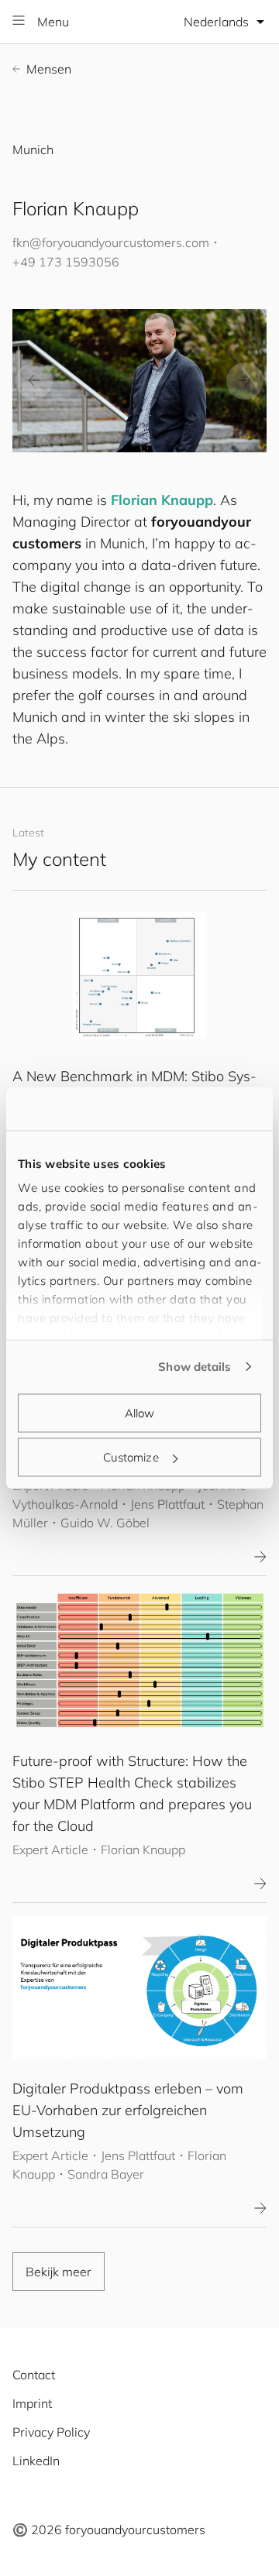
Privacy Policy (51, 2432)
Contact (34, 2375)
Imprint (32, 2403)
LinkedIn (36, 2461)
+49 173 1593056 (66, 262)
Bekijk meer (59, 2272)
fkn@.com (111, 242)
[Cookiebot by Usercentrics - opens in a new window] (197, 1109)
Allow (140, 1412)
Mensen (49, 69)
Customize (131, 1457)
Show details (195, 1367)
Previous (34, 381)
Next (245, 381)
